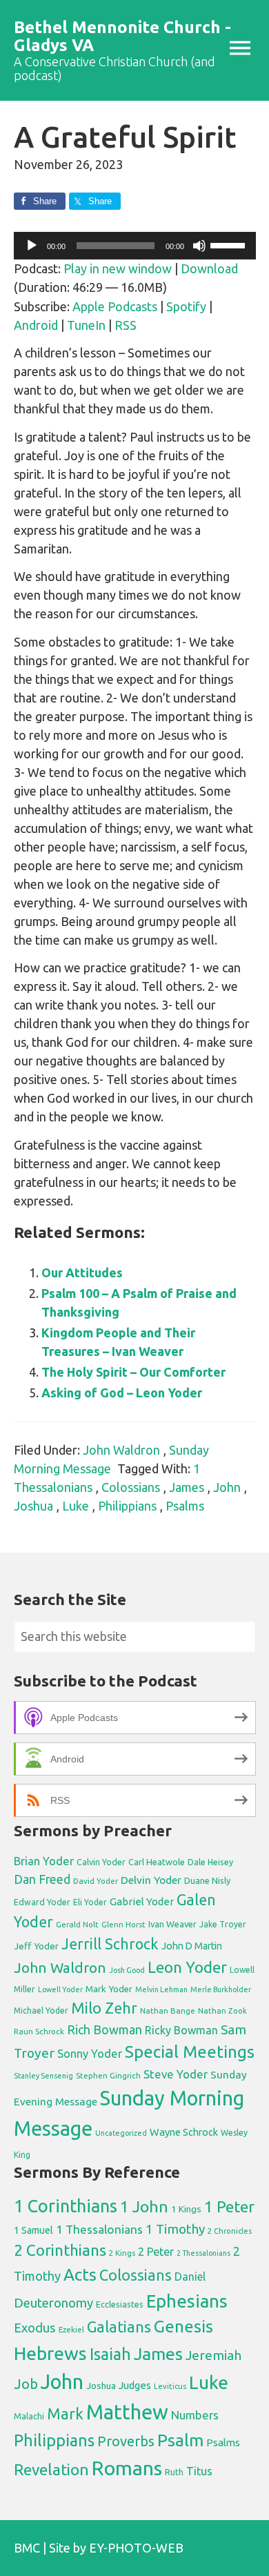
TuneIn (86, 325)
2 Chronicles (230, 2231)
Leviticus (170, 2386)
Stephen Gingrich (108, 2075)
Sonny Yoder (90, 2054)
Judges (135, 2385)
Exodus (35, 2328)
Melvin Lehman (161, 1989)
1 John (144, 2206)
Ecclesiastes (120, 2304)
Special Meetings (190, 2052)
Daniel (190, 2277)
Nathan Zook (222, 2010)
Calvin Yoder (101, 1862)
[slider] (230, 244)
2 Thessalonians (203, 2253)
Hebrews (50, 2353)
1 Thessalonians (99, 2229)
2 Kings (122, 2253)
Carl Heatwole (157, 1862)
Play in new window (118, 268)
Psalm (180, 2440)
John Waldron (121, 1450)
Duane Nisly (207, 1880)
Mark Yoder (109, 1989)
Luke (76, 1506)
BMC (27, 2548)
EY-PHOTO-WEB (136, 2548)
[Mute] (199, 246)
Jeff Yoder (36, 1946)
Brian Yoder (44, 1861)
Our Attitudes (82, 1272)
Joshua (33, 1506)
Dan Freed (42, 1879)
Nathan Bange (168, 2010)
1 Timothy (175, 2229)
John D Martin (192, 1946)
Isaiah (110, 2354)
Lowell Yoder (60, 1989)
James (187, 1487)
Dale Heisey (210, 1862)
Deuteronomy (53, 2303)
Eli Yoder (90, 1902)
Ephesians (187, 2301)
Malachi (29, 2416)
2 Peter (156, 2252)
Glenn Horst (123, 1924)
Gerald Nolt (77, 1924)
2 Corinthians (60, 2250)
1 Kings (186, 2209)
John (227, 1487)
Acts (80, 2274)
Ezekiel (71, 2329)
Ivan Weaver (172, 1924)
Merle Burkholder (221, 1989)
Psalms (185, 1506)
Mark (65, 2413)
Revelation (51, 2469)
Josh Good (127, 1970)
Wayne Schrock (184, 2132)
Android (36, 325)
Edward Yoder (42, 1902)
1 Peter (229, 2206)
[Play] (32, 246)
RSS (126, 325)
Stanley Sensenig (43, 2076)
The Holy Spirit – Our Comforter (133, 1372)
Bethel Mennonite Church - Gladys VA (122, 36)
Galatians (119, 2327)
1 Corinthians (66, 2206)
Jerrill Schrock (110, 1944)
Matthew (127, 2412)
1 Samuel (33, 2230)
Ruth (174, 2472)
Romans (127, 2468)
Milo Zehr (104, 2008)
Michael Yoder (41, 2010)
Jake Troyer (223, 1924)
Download (209, 268)
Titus (199, 2471)
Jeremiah (213, 2355)
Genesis (183, 2327)
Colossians (131, 1487)
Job (26, 2384)
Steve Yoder (176, 2074)
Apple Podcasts (115, 306)
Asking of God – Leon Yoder (122, 1393)
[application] (135, 246)
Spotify (186, 306)
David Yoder (96, 1881)
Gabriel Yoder (142, 1901)
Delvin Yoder (151, 1880)
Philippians (127, 1506)
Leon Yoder (187, 1967)
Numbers (195, 2415)
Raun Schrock (39, 2031)
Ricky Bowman (181, 2030)
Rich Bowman (104, 2029)
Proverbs (126, 2441)
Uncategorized (121, 2133)
